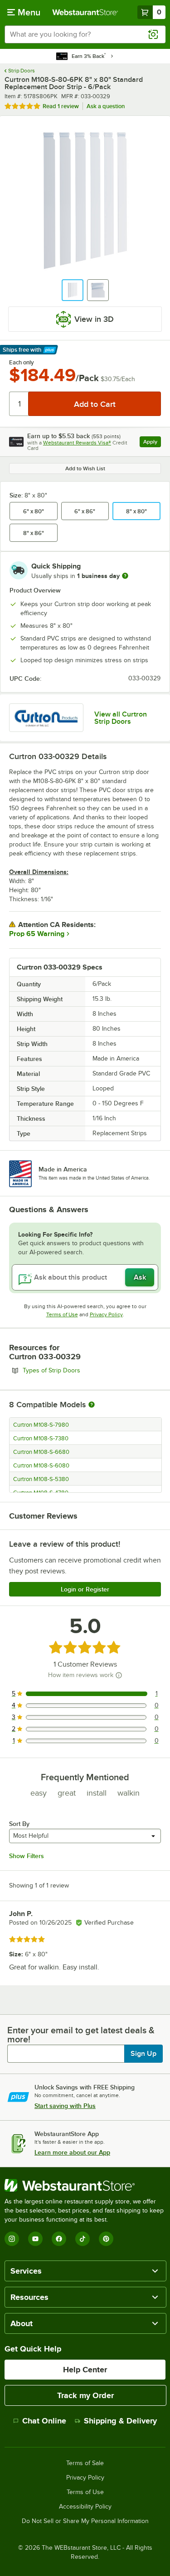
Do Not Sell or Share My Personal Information (85, 2521)
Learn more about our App (72, 2152)
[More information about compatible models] (92, 1405)
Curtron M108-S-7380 (41, 1439)
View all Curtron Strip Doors (121, 718)
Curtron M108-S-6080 (41, 1466)
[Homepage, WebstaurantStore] (85, 12)
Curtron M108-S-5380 (41, 1479)
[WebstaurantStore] (85, 2185)
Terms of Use (62, 1314)
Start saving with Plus (65, 2106)
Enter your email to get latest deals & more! (81, 2035)
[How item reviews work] (119, 1675)
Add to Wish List (85, 468)
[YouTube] (35, 2239)
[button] (73, 290)
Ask (140, 1277)
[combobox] (85, 34)
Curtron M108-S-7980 (41, 1425)
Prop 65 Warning (37, 934)
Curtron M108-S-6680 (41, 1452)
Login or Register (85, 1589)
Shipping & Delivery (120, 2421)
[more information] (125, 576)
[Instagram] (12, 2239)
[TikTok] (83, 2239)
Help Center (85, 2370)
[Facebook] (59, 2239)
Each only (22, 363)
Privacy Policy (106, 1314)
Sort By (19, 1824)
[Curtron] (46, 718)
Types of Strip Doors (76, 1370)
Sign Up (143, 2054)
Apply (152, 443)
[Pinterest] (106, 2239)
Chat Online (44, 2421)
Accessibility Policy (85, 2507)
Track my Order (85, 2395)
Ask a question (106, 106)
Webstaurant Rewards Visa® (77, 443)
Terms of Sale (85, 2463)
